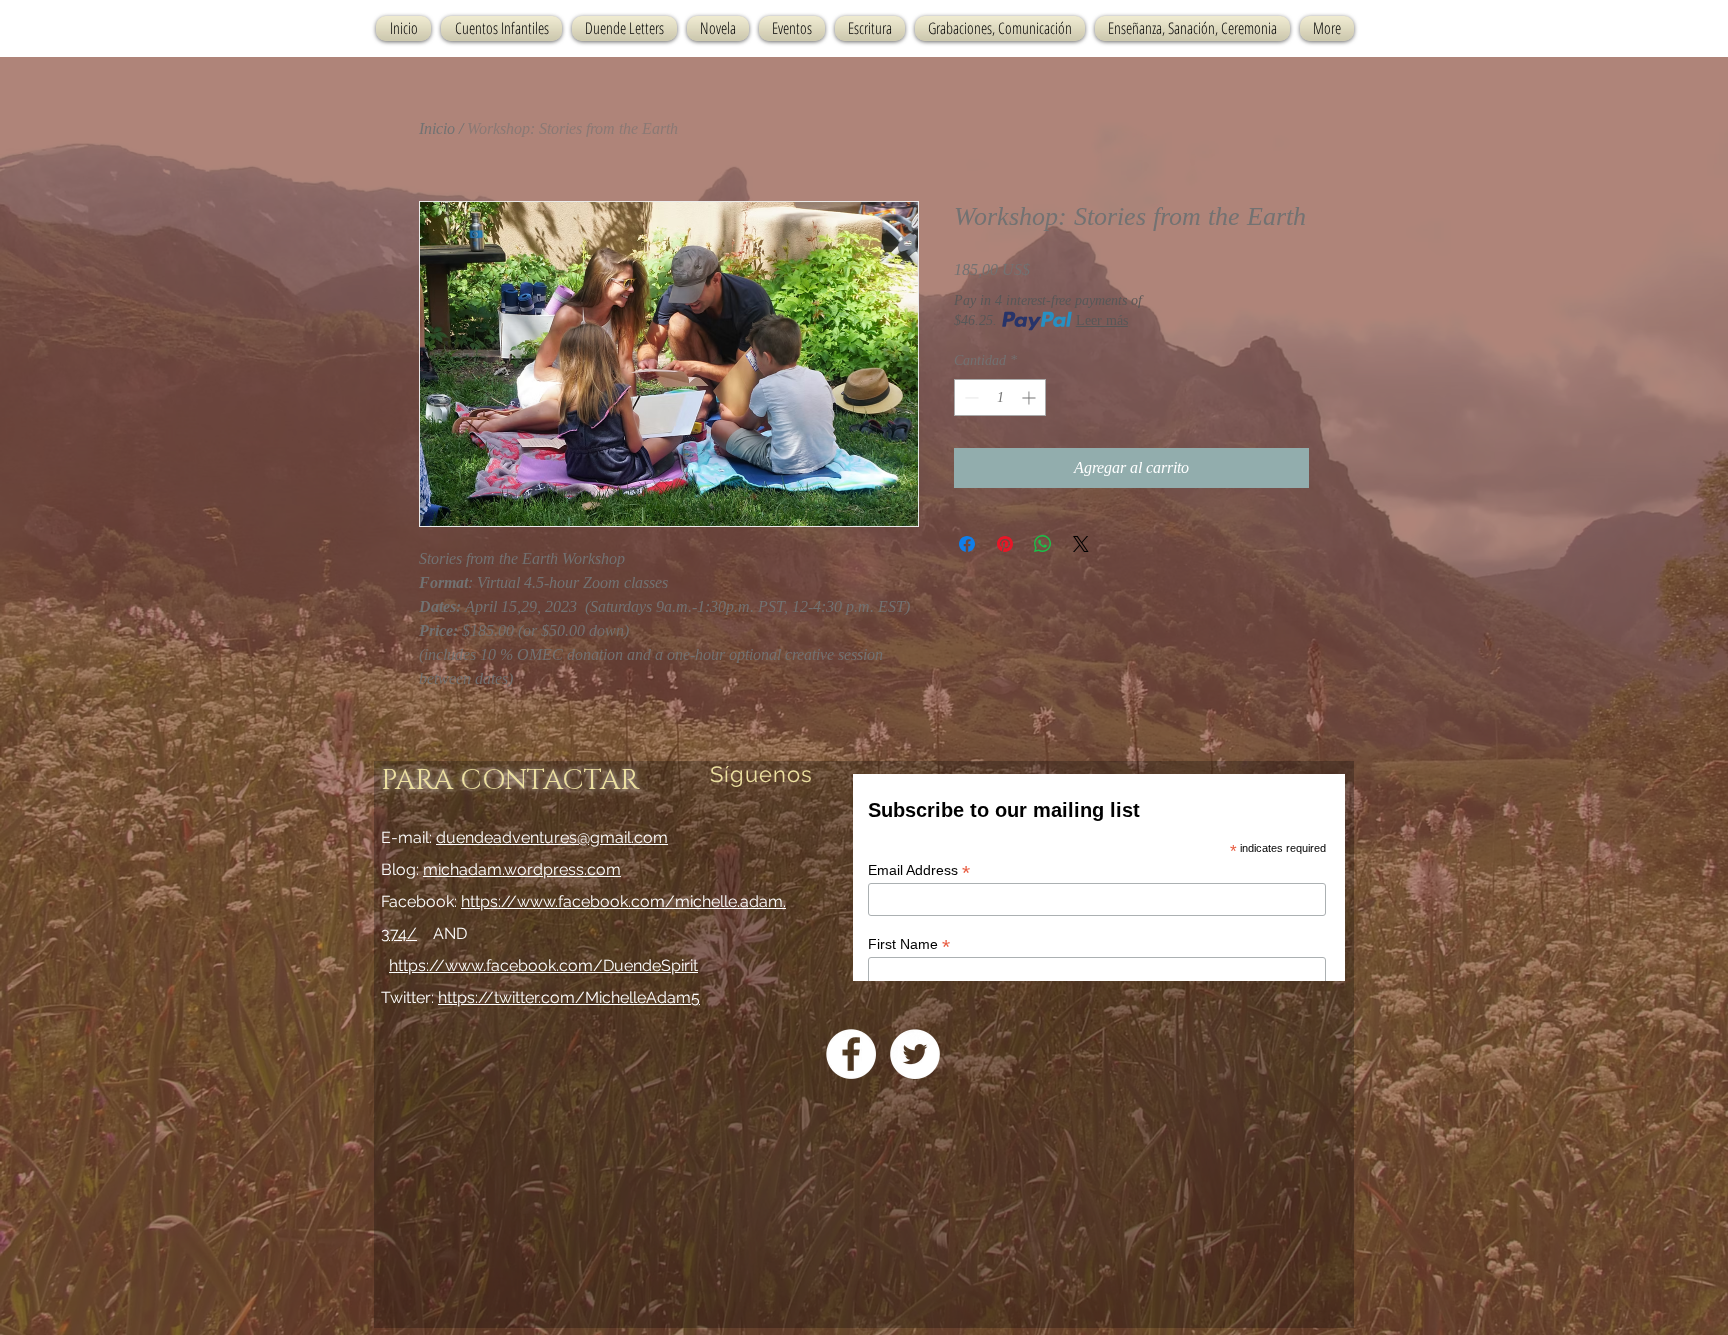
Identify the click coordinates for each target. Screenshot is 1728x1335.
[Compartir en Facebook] (967, 544)
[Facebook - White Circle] (851, 1054)
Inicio (437, 128)
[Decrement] (969, 397)
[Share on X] (1081, 544)
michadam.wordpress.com (522, 869)
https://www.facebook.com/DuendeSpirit (543, 965)
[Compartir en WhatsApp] (1043, 544)
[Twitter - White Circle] (915, 1054)
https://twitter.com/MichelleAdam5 (569, 997)
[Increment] (1030, 397)
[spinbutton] (1000, 397)
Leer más (1102, 320)
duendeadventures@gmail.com (552, 837)
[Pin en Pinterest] (1005, 544)
